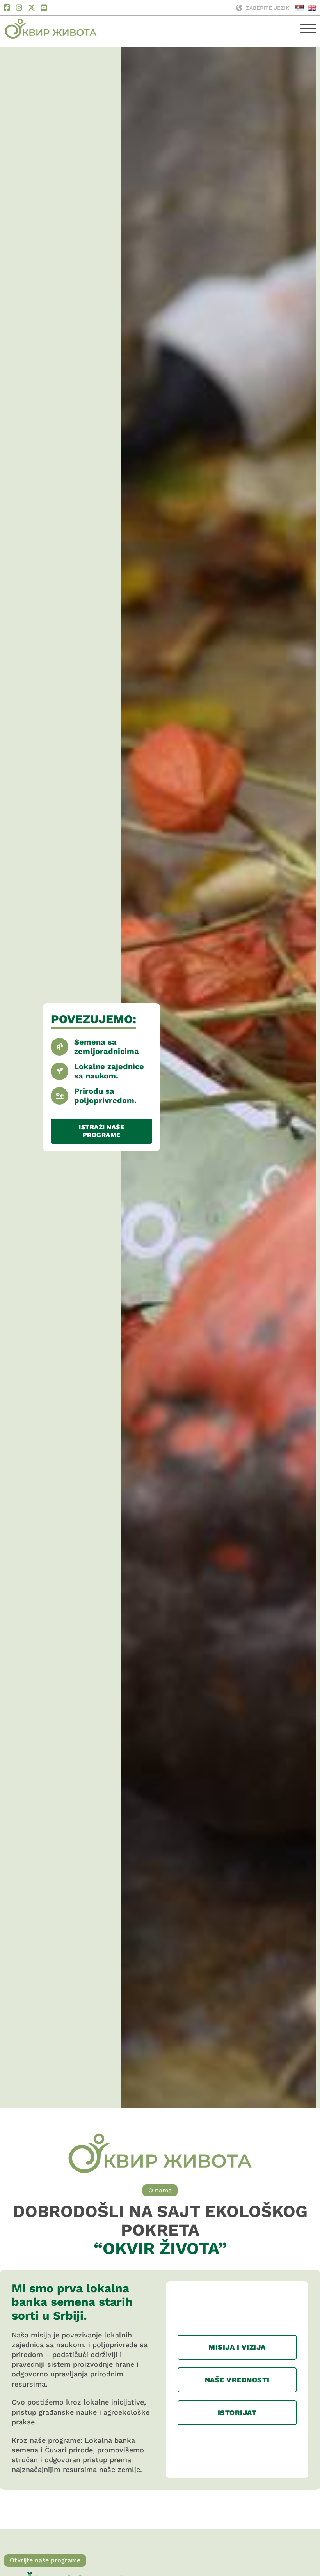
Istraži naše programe (101, 1131)
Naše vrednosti (237, 2380)
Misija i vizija (237, 2347)
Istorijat (237, 2412)
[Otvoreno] (308, 28)
